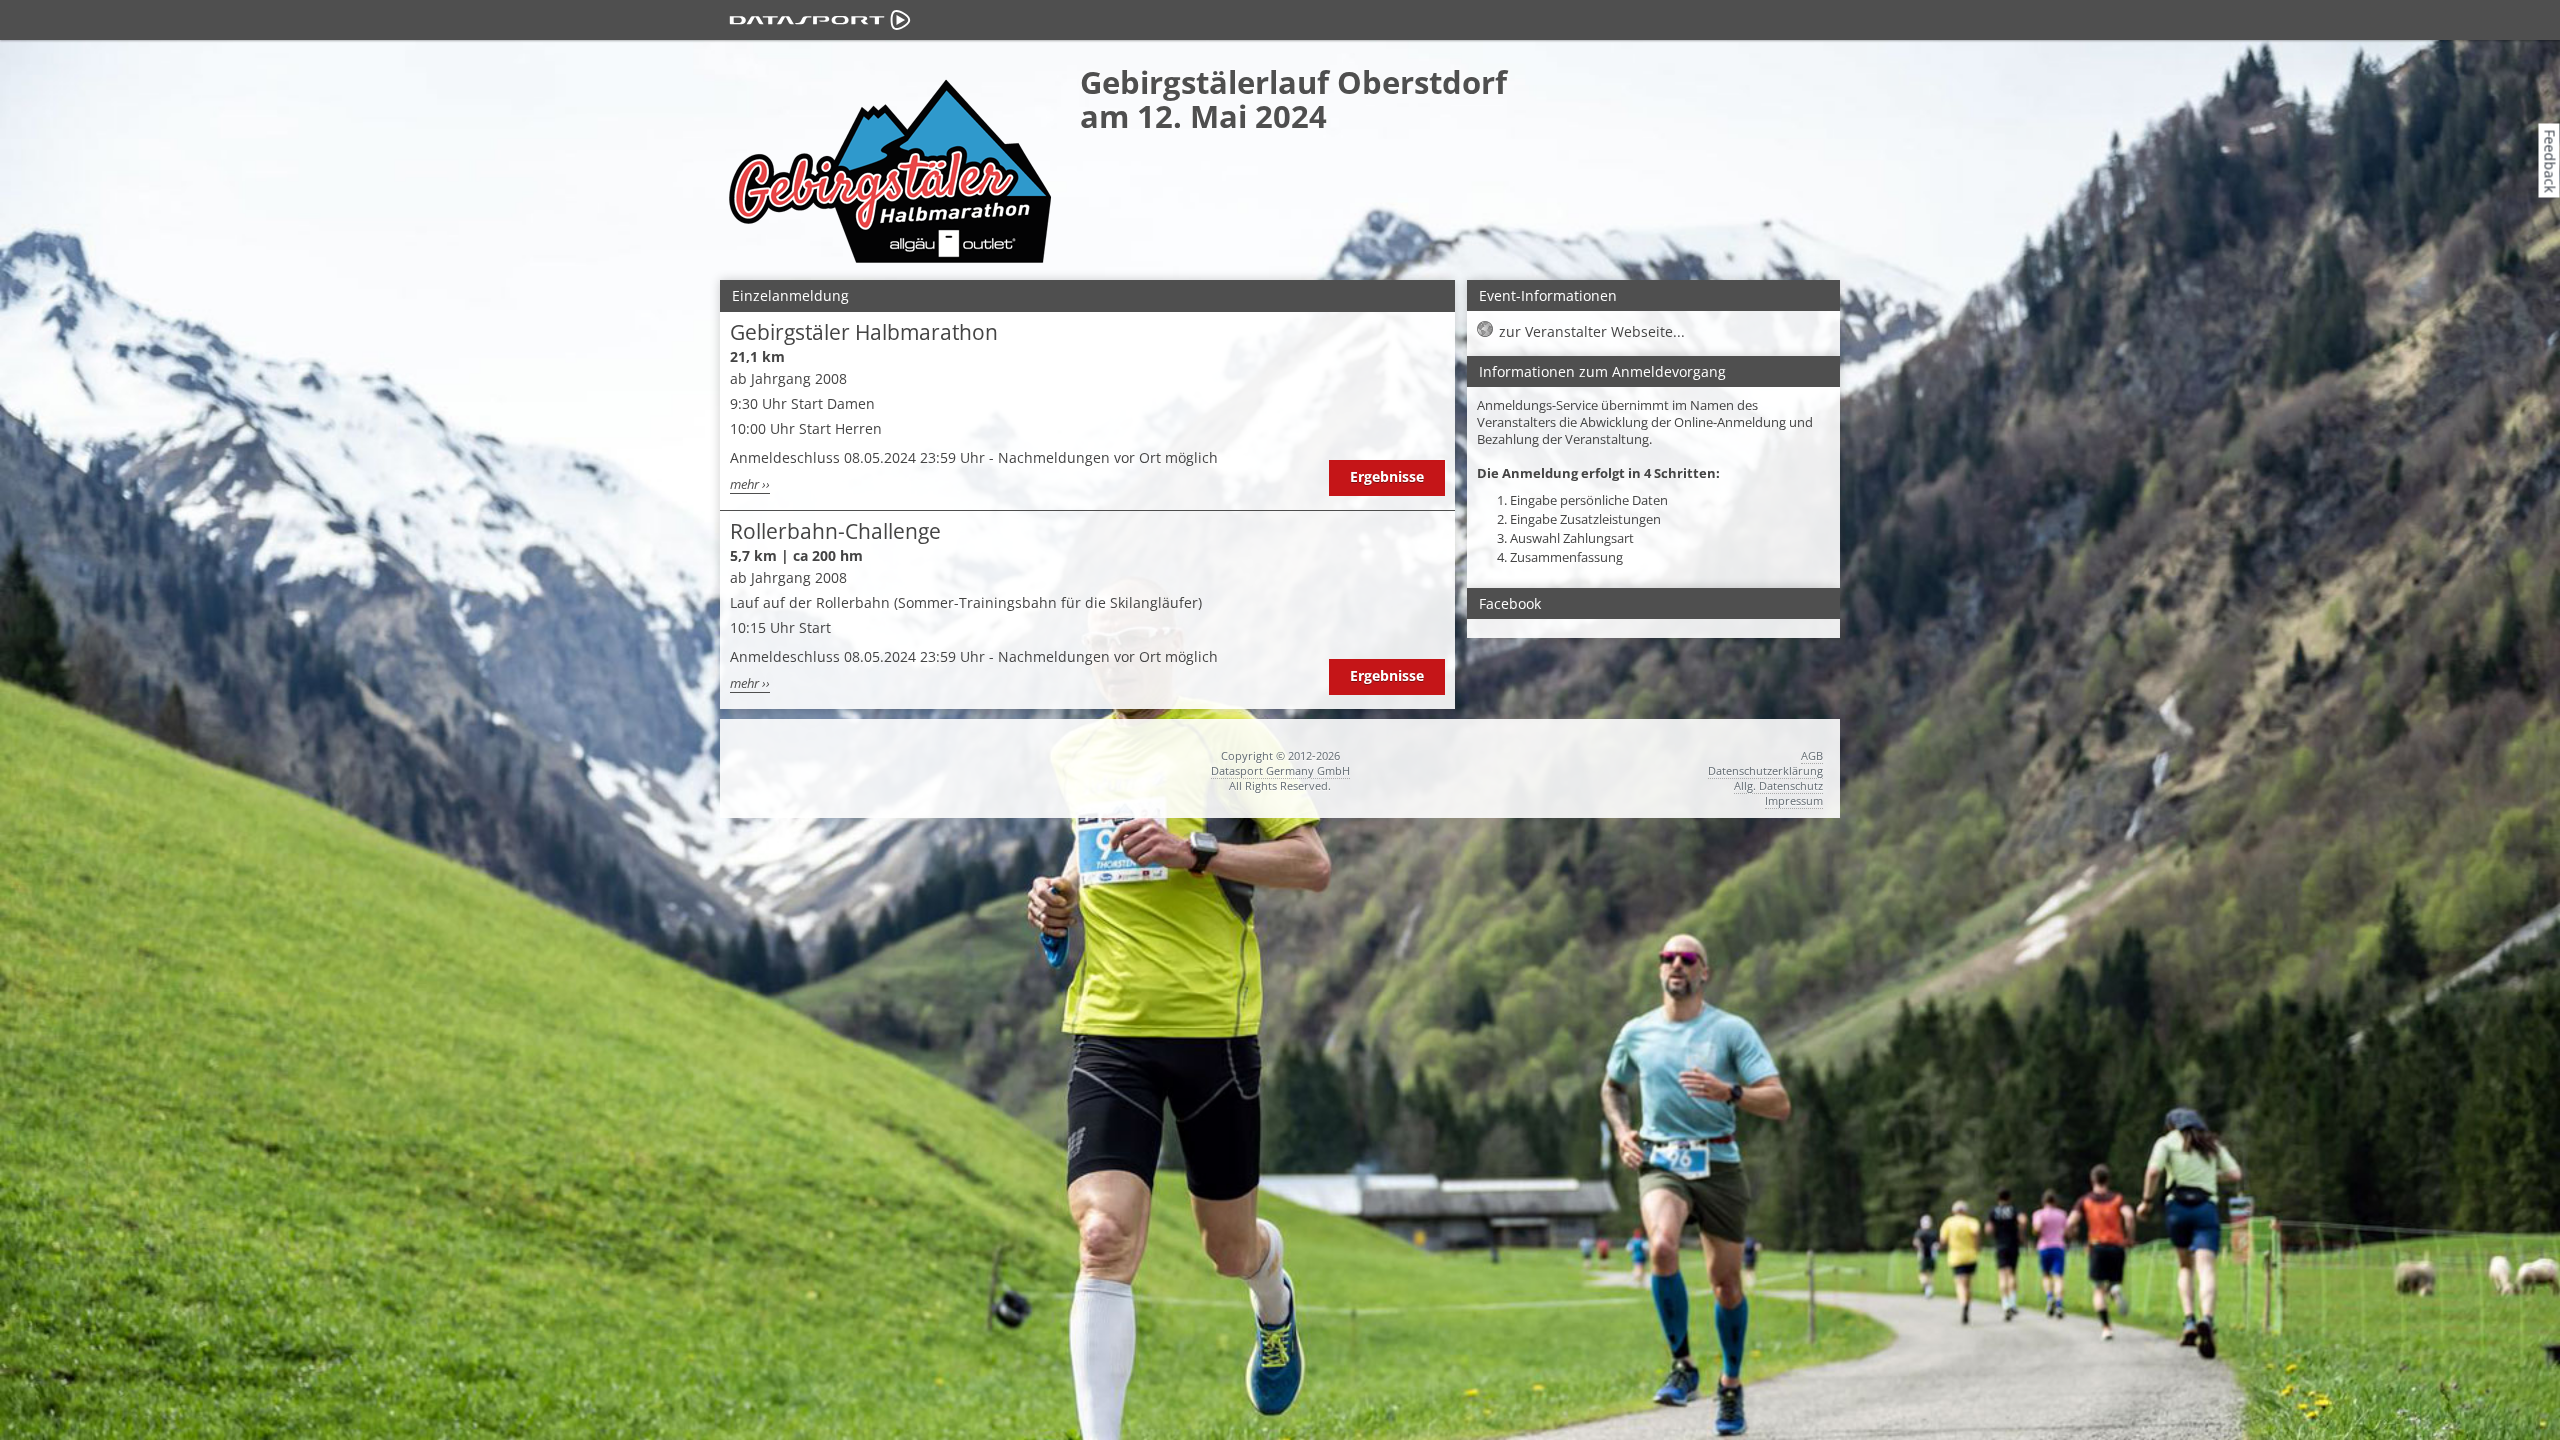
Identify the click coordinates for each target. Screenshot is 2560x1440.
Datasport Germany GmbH (1280, 770)
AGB (1812, 755)
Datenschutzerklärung (1765, 770)
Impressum (1794, 800)
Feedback (2550, 160)
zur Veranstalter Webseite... (1592, 331)
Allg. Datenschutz (1778, 785)
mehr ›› (750, 484)
